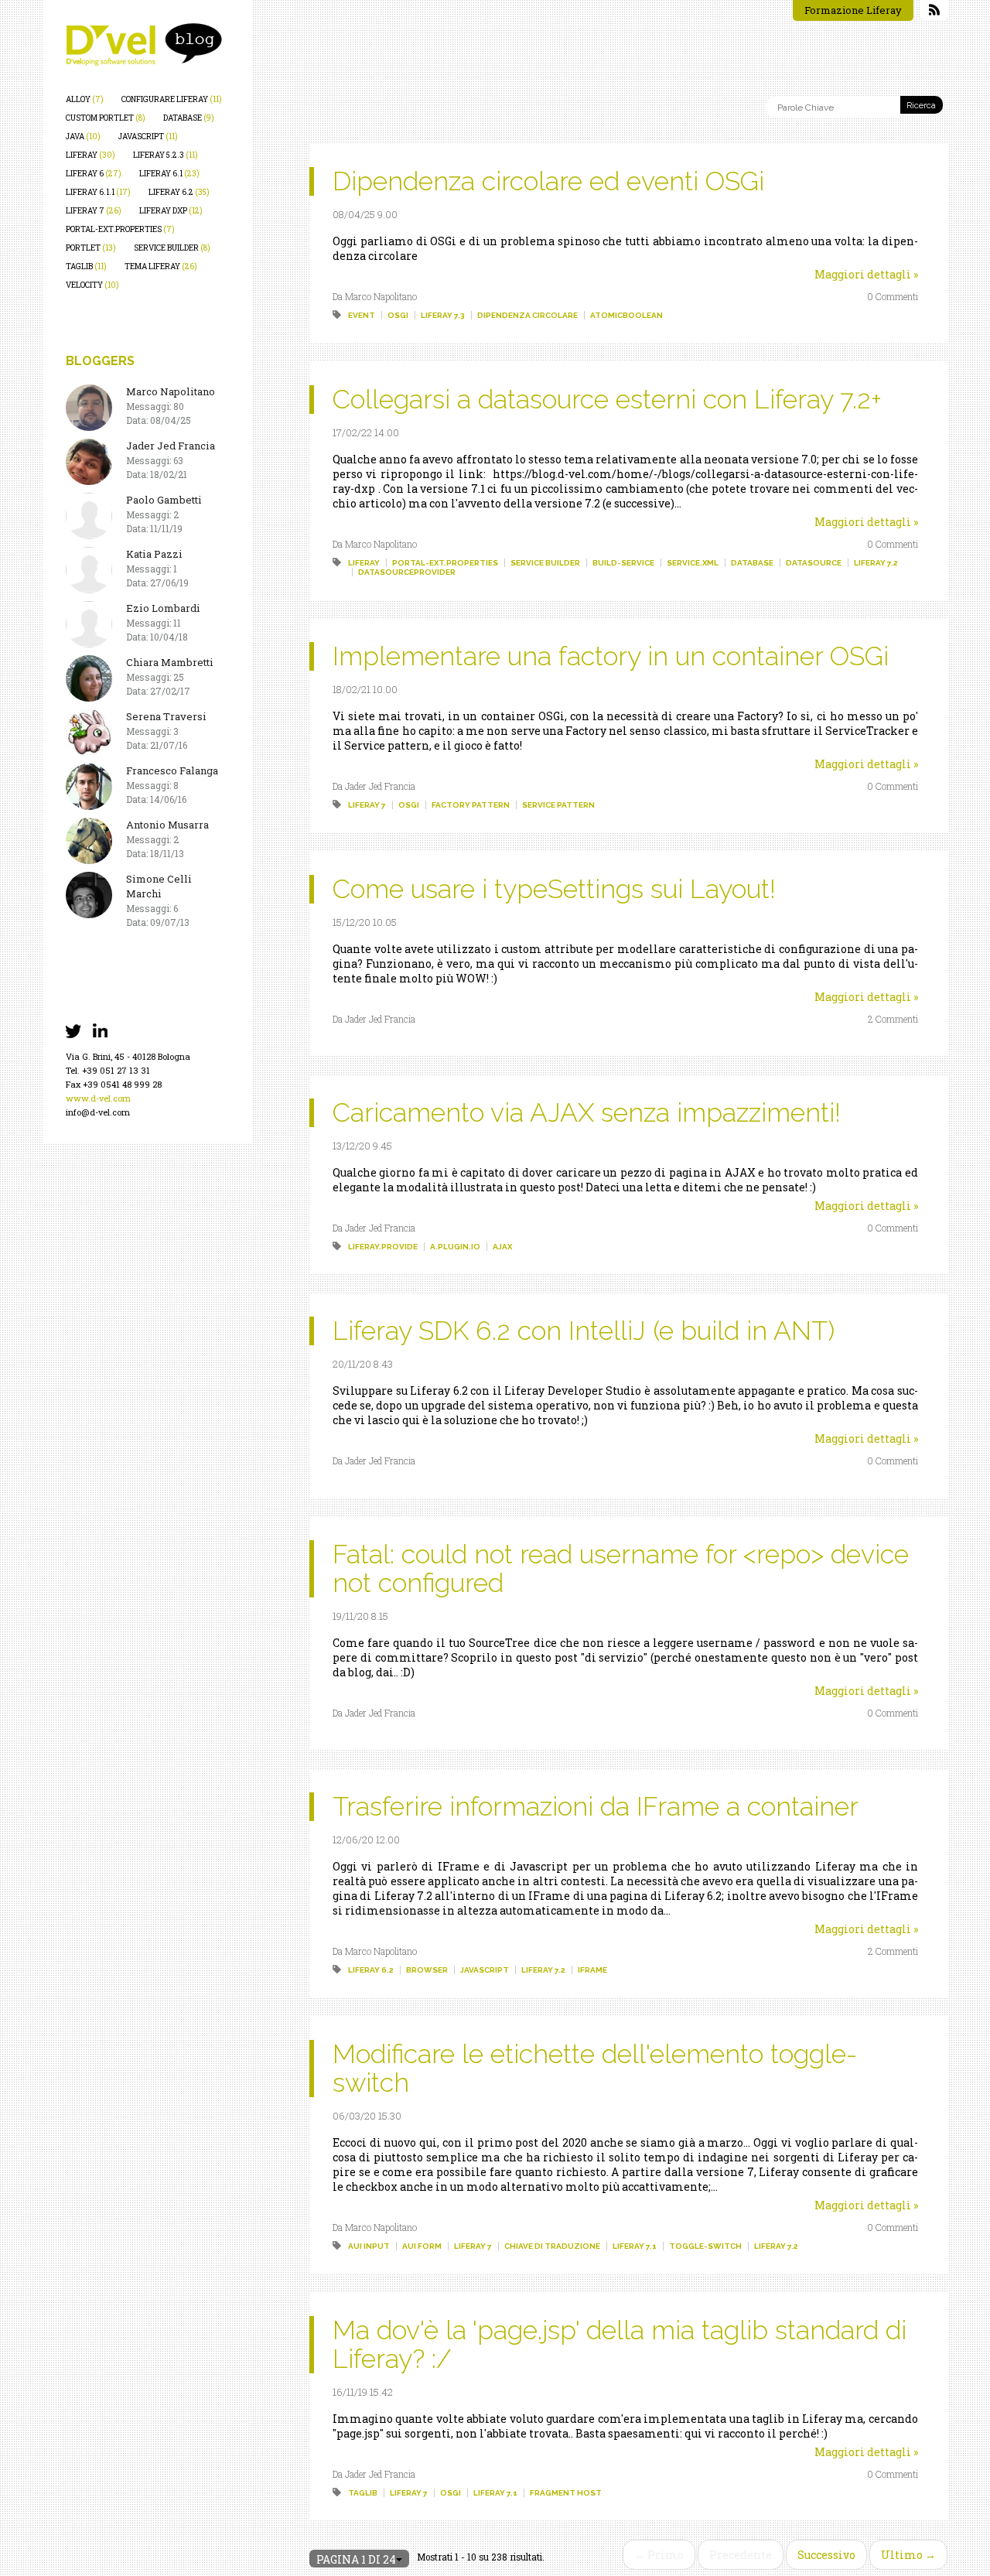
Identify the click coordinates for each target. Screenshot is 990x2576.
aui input (369, 2246)
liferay (90, 155)
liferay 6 (94, 174)
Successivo (826, 2555)
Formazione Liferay (853, 10)
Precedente (741, 2555)
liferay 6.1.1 (98, 192)
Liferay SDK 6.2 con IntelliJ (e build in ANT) (584, 1331)
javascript (148, 137)
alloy (85, 99)
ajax (502, 1247)
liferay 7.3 (443, 315)
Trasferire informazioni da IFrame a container (596, 1806)
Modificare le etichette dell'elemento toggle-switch (595, 2068)
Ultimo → (908, 2555)
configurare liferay (172, 99)
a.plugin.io (455, 1247)
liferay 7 (94, 211)
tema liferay (161, 266)
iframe (592, 1970)
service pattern (558, 805)
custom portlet (106, 118)
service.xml (693, 563)
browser (427, 1970)
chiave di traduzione (552, 2246)
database (189, 118)
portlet (91, 248)
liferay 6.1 (169, 174)
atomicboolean (626, 315)
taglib (86, 266)
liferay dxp (171, 211)
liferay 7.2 (876, 563)
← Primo (659, 2555)
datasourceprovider (407, 572)
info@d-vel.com (98, 1112)
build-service (623, 563)
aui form (422, 2246)
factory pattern (471, 805)
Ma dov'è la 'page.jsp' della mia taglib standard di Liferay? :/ (620, 2344)
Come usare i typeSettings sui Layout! (554, 889)
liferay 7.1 (635, 2246)
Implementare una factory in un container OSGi (611, 656)
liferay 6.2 (179, 192)
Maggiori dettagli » (866, 274)
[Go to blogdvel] (144, 44)
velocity (92, 285)
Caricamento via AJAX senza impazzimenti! (587, 1112)
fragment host (566, 2493)
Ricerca (921, 106)
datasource (814, 563)
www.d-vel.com (98, 1098)
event (362, 315)
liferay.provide (383, 1247)
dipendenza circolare (527, 315)
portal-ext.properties (120, 229)
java (83, 137)
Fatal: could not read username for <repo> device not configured (621, 1568)
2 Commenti (893, 1019)
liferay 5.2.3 (166, 155)
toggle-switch (705, 2246)
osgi (398, 315)
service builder (172, 248)
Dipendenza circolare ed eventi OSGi (548, 181)
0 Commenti (893, 296)
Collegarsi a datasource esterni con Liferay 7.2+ (607, 399)
